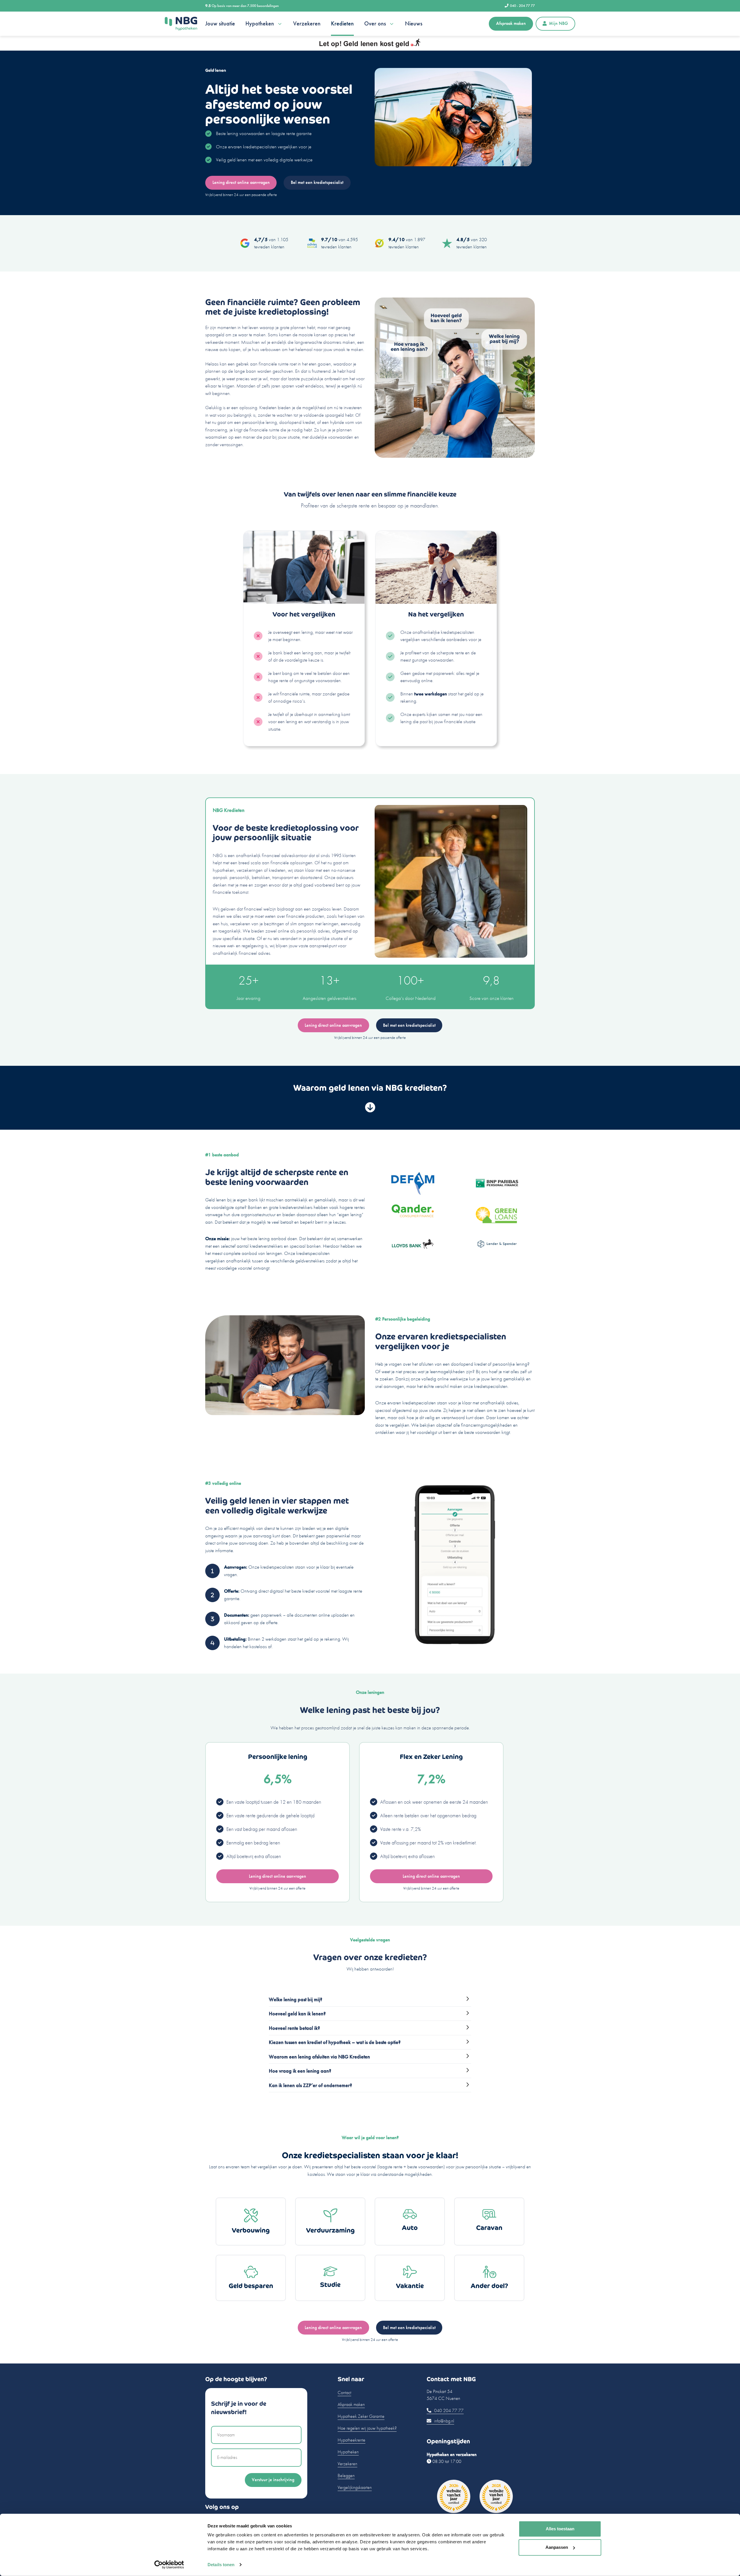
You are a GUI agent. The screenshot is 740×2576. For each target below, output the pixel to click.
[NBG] (181, 24)
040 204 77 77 (448, 2410)
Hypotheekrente (351, 2440)
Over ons (375, 24)
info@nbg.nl (444, 2421)
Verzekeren (307, 24)
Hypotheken (260, 24)
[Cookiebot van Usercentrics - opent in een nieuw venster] (169, 2565)
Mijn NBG (558, 23)
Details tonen (221, 2565)
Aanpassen (557, 2547)
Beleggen (346, 2476)
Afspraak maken (511, 23)
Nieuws (414, 24)
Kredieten (342, 24)
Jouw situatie (220, 24)
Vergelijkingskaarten (355, 2487)
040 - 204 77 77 (522, 6)
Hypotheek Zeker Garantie (361, 2416)
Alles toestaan (560, 2529)
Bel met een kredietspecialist (317, 182)
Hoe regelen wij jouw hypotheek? (367, 2428)
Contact (344, 2393)
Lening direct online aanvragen (241, 182)
